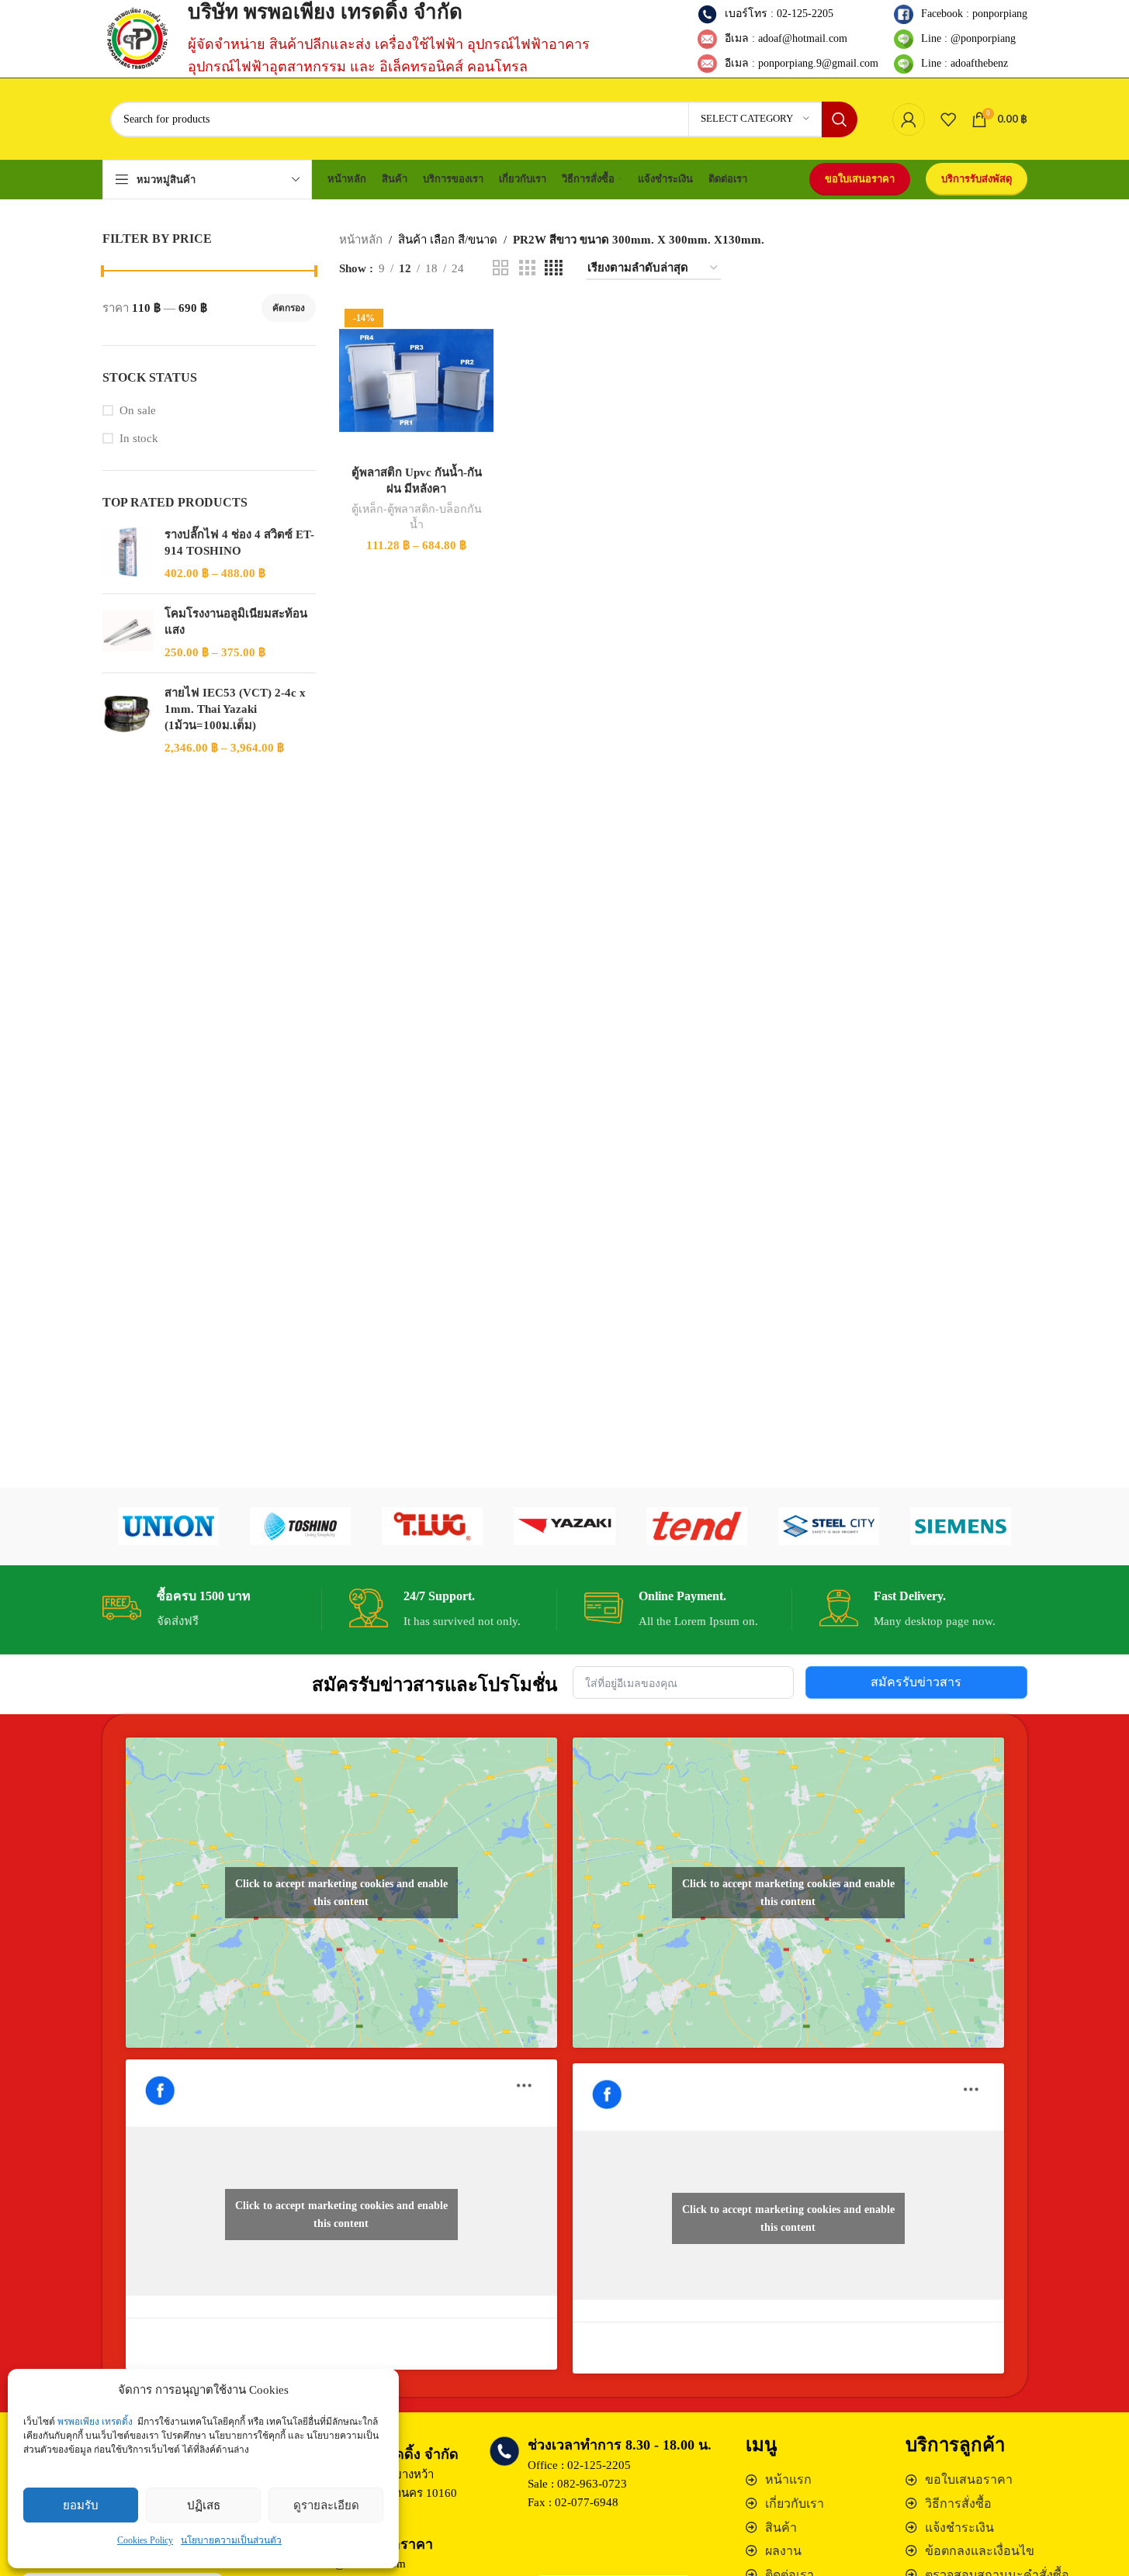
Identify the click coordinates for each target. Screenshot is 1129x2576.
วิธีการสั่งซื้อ (958, 2503)
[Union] (168, 1527)
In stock (139, 438)
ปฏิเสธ (204, 2505)
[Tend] (697, 1527)
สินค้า (781, 2528)
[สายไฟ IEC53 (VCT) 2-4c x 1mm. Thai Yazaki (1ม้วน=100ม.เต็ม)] (128, 721)
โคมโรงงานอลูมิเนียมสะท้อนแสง (236, 622)
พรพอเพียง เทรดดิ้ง (95, 2422)
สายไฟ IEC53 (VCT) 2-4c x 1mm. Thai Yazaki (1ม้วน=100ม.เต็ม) (235, 709)
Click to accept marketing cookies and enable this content (341, 1893)
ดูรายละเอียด (326, 2505)
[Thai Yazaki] (564, 1527)
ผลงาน (783, 2551)
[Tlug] (432, 1527)
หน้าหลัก (361, 240)
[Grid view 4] (554, 268)
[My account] (909, 119)
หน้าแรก (788, 2479)
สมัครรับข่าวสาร (916, 1682)
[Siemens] (961, 1527)
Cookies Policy (145, 2540)
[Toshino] (300, 1527)
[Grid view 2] (500, 268)
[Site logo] (137, 37)
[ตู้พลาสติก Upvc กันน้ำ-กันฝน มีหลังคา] (416, 380)
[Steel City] (829, 1527)
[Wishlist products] (948, 119)
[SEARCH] (840, 119)
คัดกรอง (289, 308)
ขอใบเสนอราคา (860, 179)
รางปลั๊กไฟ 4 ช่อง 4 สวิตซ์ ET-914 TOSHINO (239, 543)
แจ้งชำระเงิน (959, 2528)
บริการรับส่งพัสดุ (977, 179)
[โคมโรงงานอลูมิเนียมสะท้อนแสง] (128, 633)
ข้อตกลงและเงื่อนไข (980, 2551)
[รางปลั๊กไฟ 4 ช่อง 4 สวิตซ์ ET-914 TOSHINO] (128, 554)
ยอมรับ (81, 2505)
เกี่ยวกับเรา (795, 2503)
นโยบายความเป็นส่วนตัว (231, 2540)
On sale (138, 410)
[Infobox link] (206, 1610)
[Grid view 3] (527, 268)
